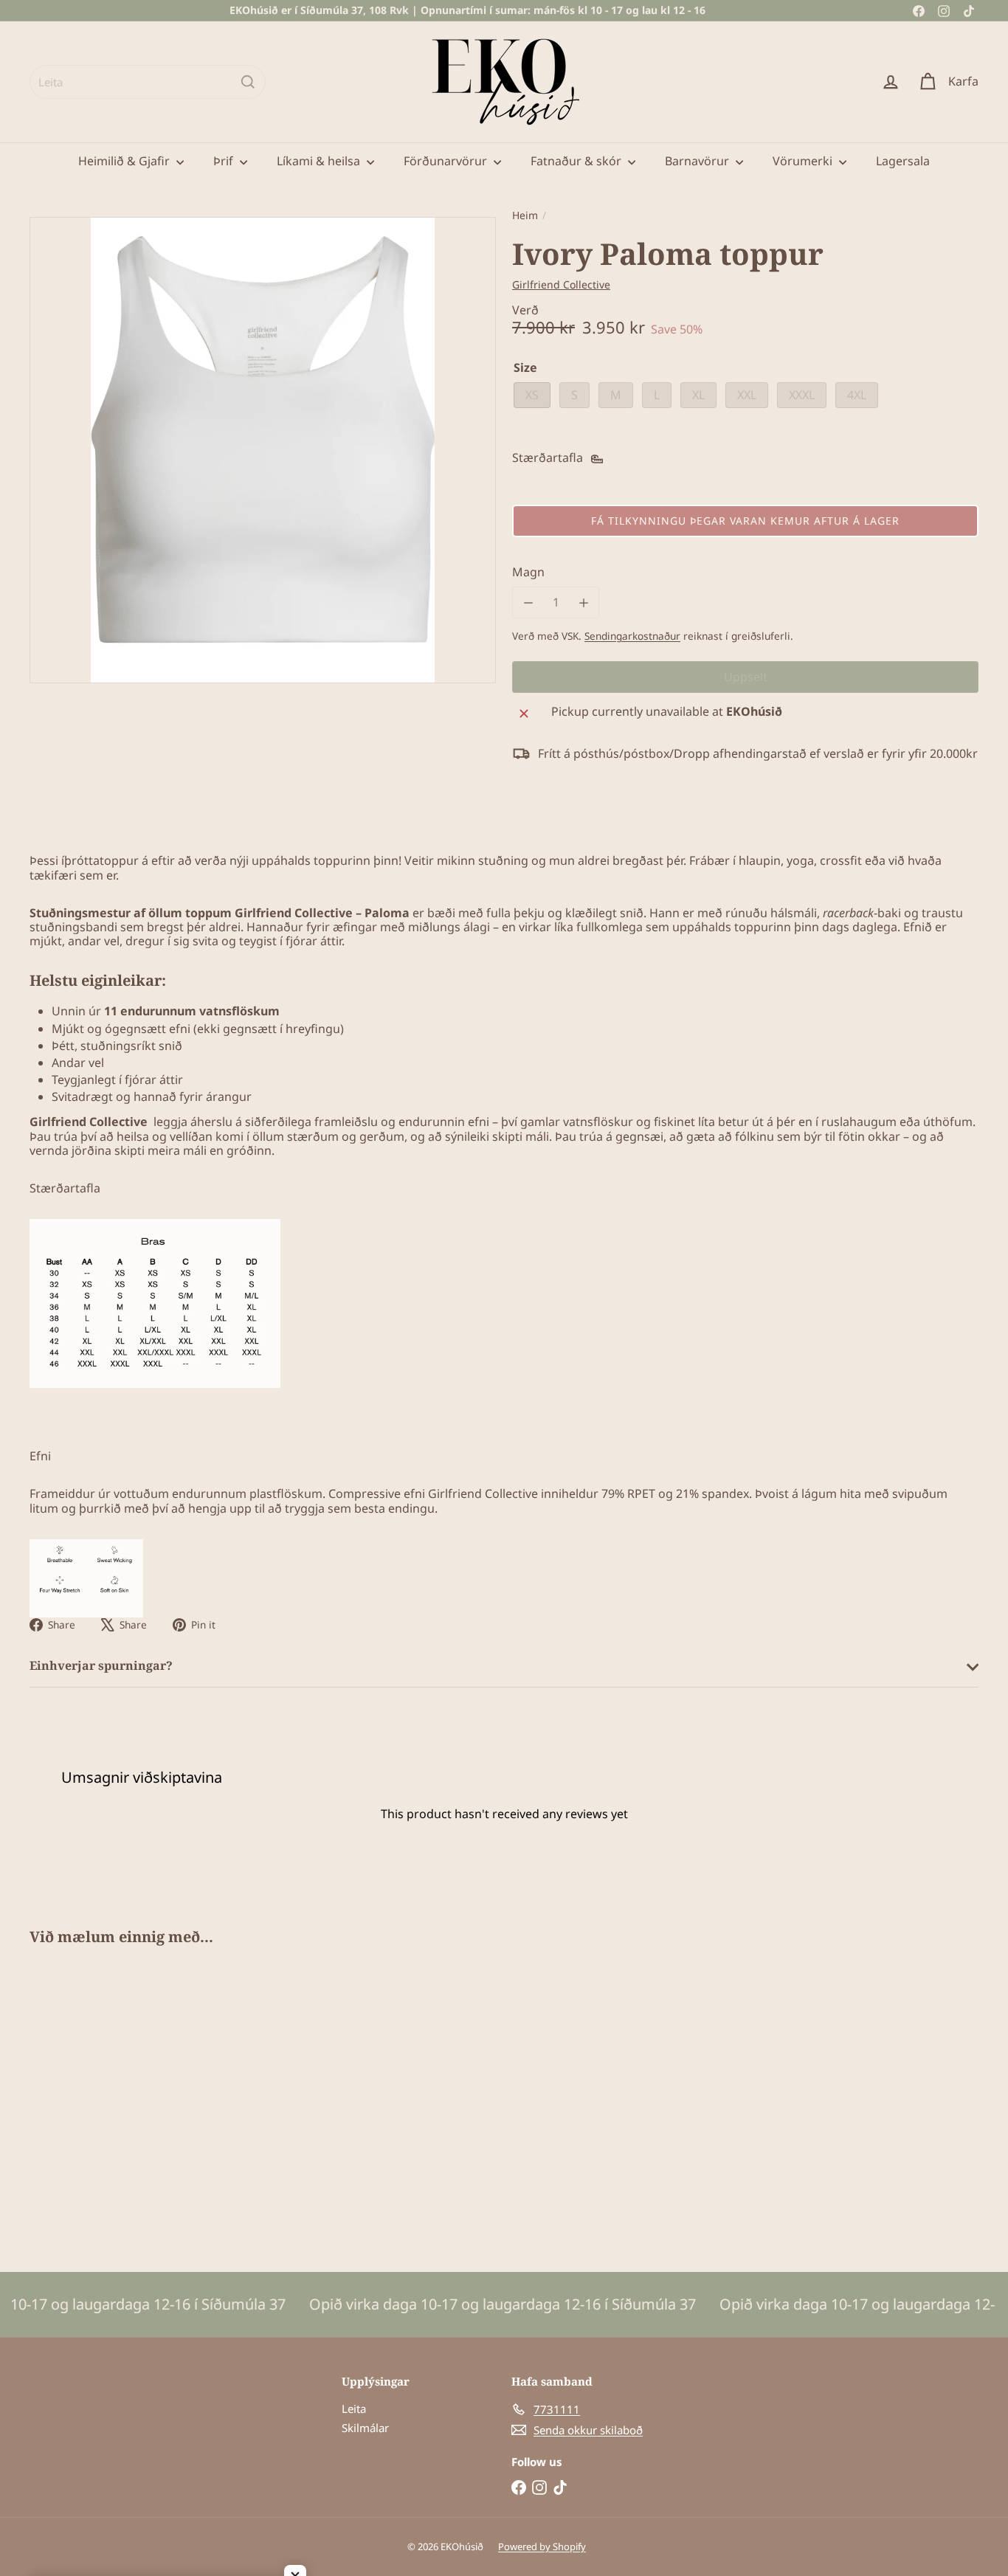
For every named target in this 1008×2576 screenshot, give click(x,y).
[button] (745, 521)
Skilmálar (365, 2428)
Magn (528, 572)
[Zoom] (263, 450)
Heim (525, 216)
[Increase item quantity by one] (583, 602)
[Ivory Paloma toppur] (103, 2098)
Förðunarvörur (447, 161)
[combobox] (148, 82)
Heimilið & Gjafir (125, 161)
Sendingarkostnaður (632, 636)
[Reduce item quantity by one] (528, 602)
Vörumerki (804, 161)
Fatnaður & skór (577, 161)
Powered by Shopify (542, 2546)
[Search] (248, 82)
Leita (354, 2408)
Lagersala (903, 161)
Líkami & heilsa (320, 161)
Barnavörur (698, 161)
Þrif (225, 161)
